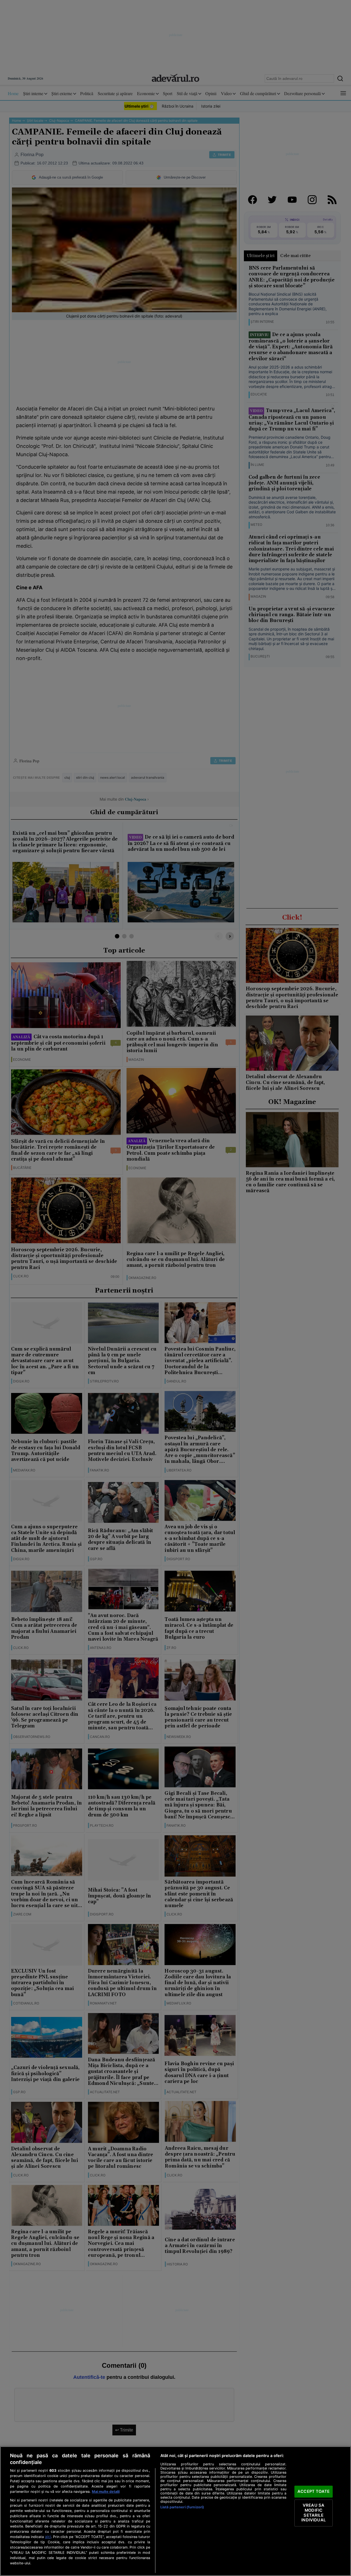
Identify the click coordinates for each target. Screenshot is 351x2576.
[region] (175, 2511)
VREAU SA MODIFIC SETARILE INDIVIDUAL (313, 2513)
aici (48, 2537)
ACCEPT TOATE (314, 2491)
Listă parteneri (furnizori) (182, 2507)
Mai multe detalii (106, 2492)
